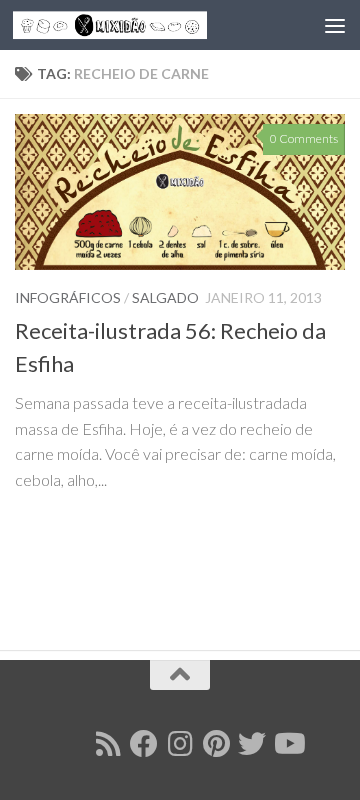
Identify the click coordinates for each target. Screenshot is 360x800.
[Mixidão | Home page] (142, 25)
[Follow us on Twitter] (252, 744)
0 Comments (304, 138)
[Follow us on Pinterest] (216, 744)
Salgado (165, 297)
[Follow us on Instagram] (180, 744)
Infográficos (68, 297)
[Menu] (335, 25)
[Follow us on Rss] (108, 744)
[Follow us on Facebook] (144, 744)
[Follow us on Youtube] (288, 744)
